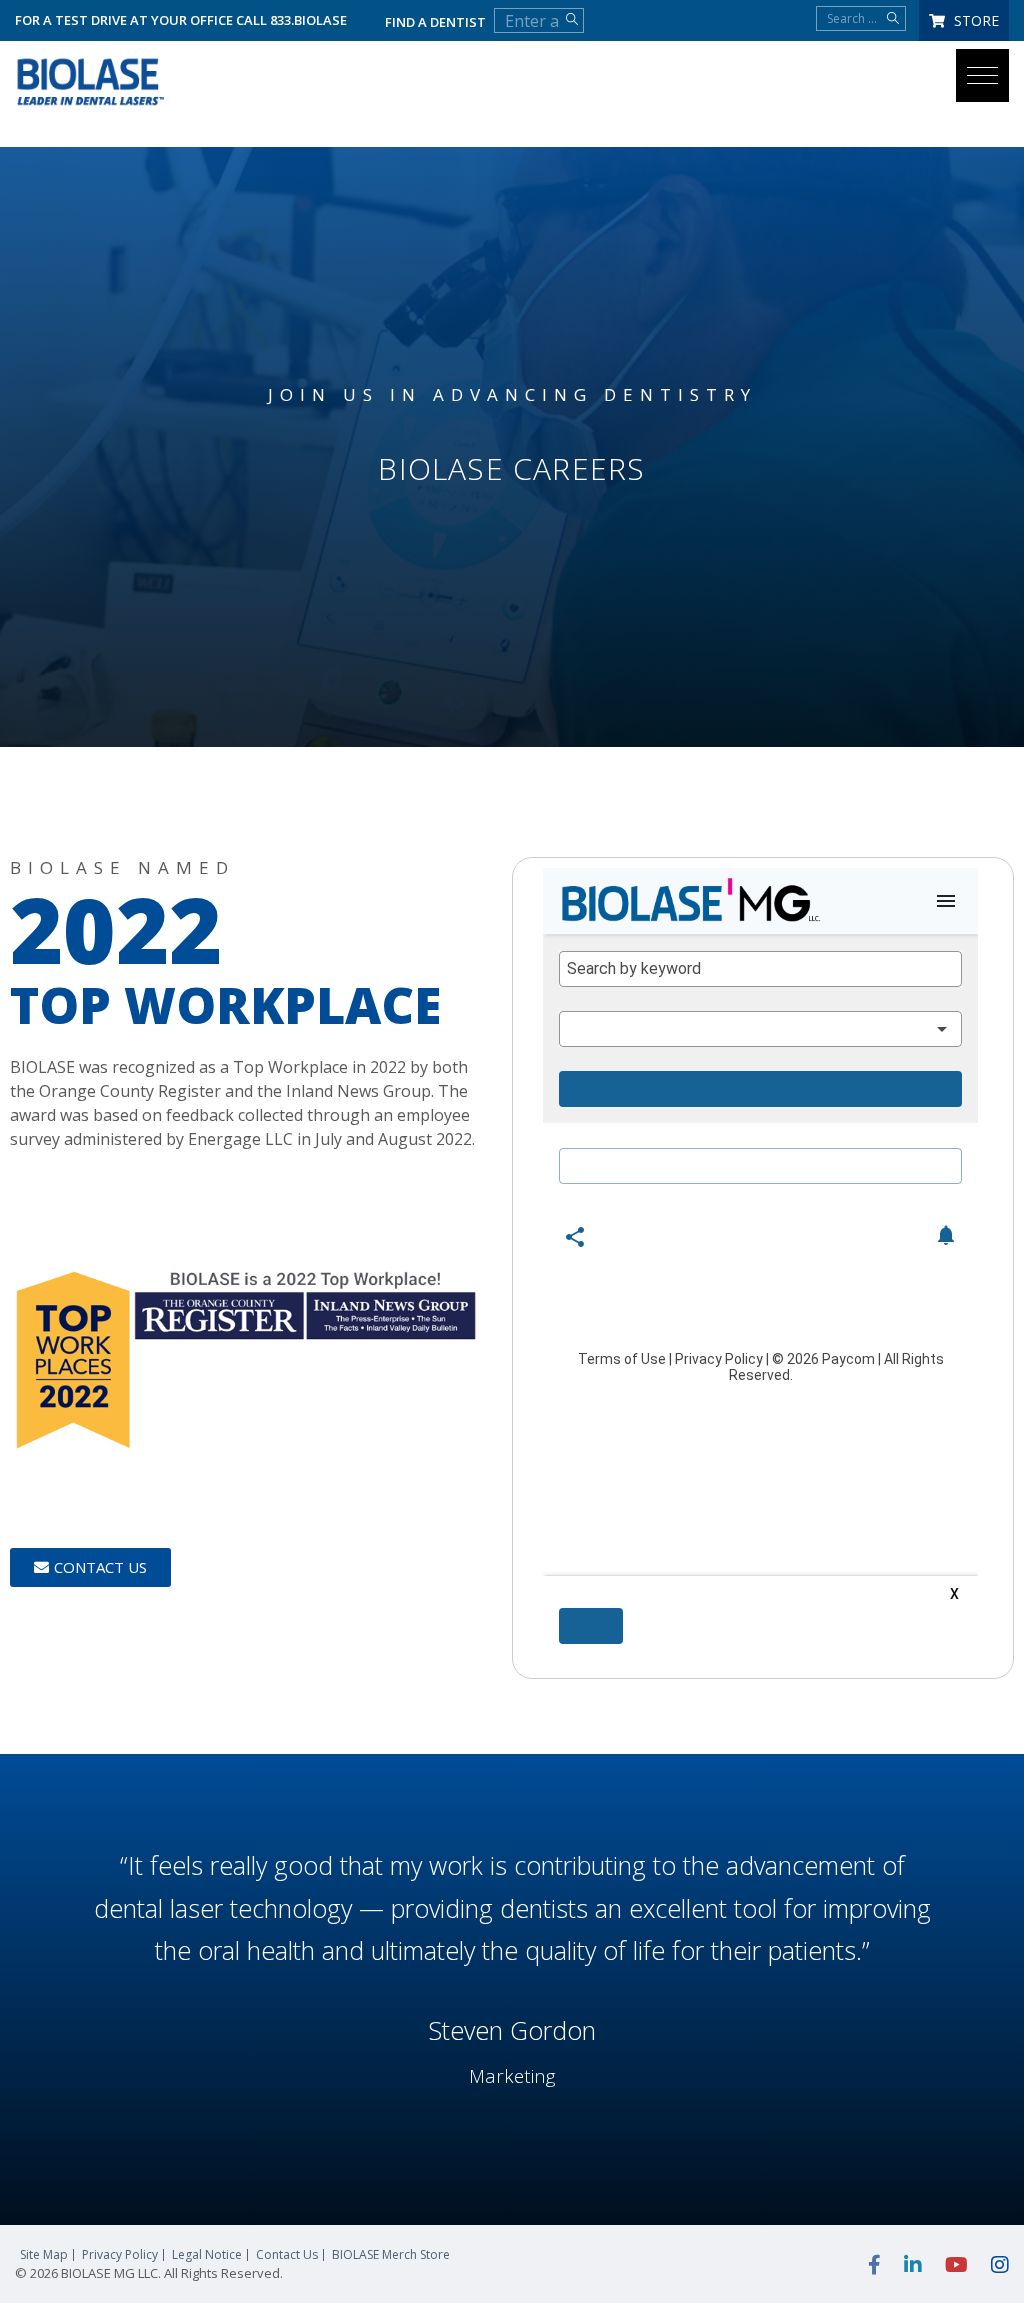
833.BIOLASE (308, 20)
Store (974, 20)
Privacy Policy (120, 2255)
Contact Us (287, 2255)
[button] (982, 75)
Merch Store (391, 2255)
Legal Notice (207, 2255)
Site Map (44, 2255)
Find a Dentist (435, 22)
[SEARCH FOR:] (861, 18)
